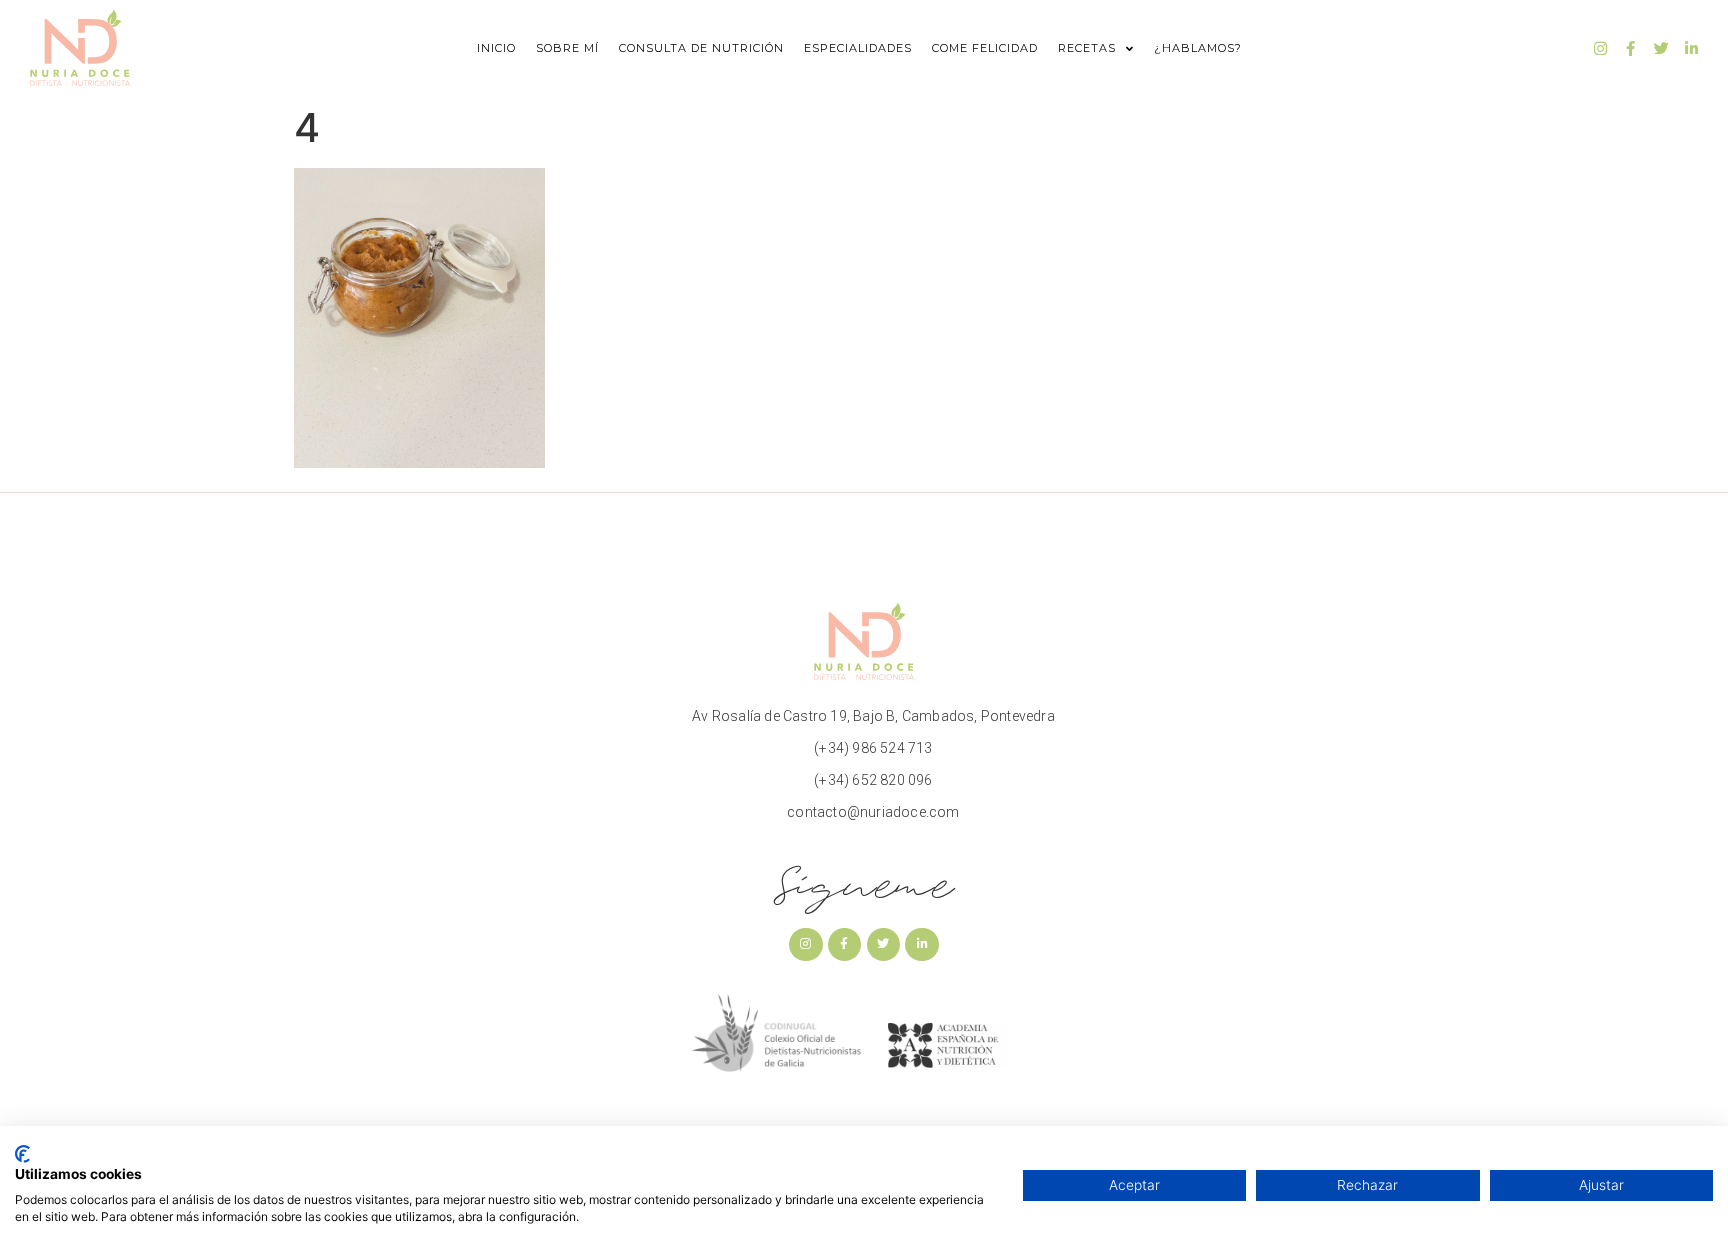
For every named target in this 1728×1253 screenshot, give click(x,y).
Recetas (1087, 48)
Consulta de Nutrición (701, 48)
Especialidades (858, 48)
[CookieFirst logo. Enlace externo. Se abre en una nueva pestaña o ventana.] (22, 1154)
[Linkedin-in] (1691, 48)
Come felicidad (985, 48)
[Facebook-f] (1631, 48)
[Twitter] (1661, 48)
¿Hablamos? (1198, 48)
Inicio (496, 48)
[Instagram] (1601, 48)
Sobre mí (567, 48)
